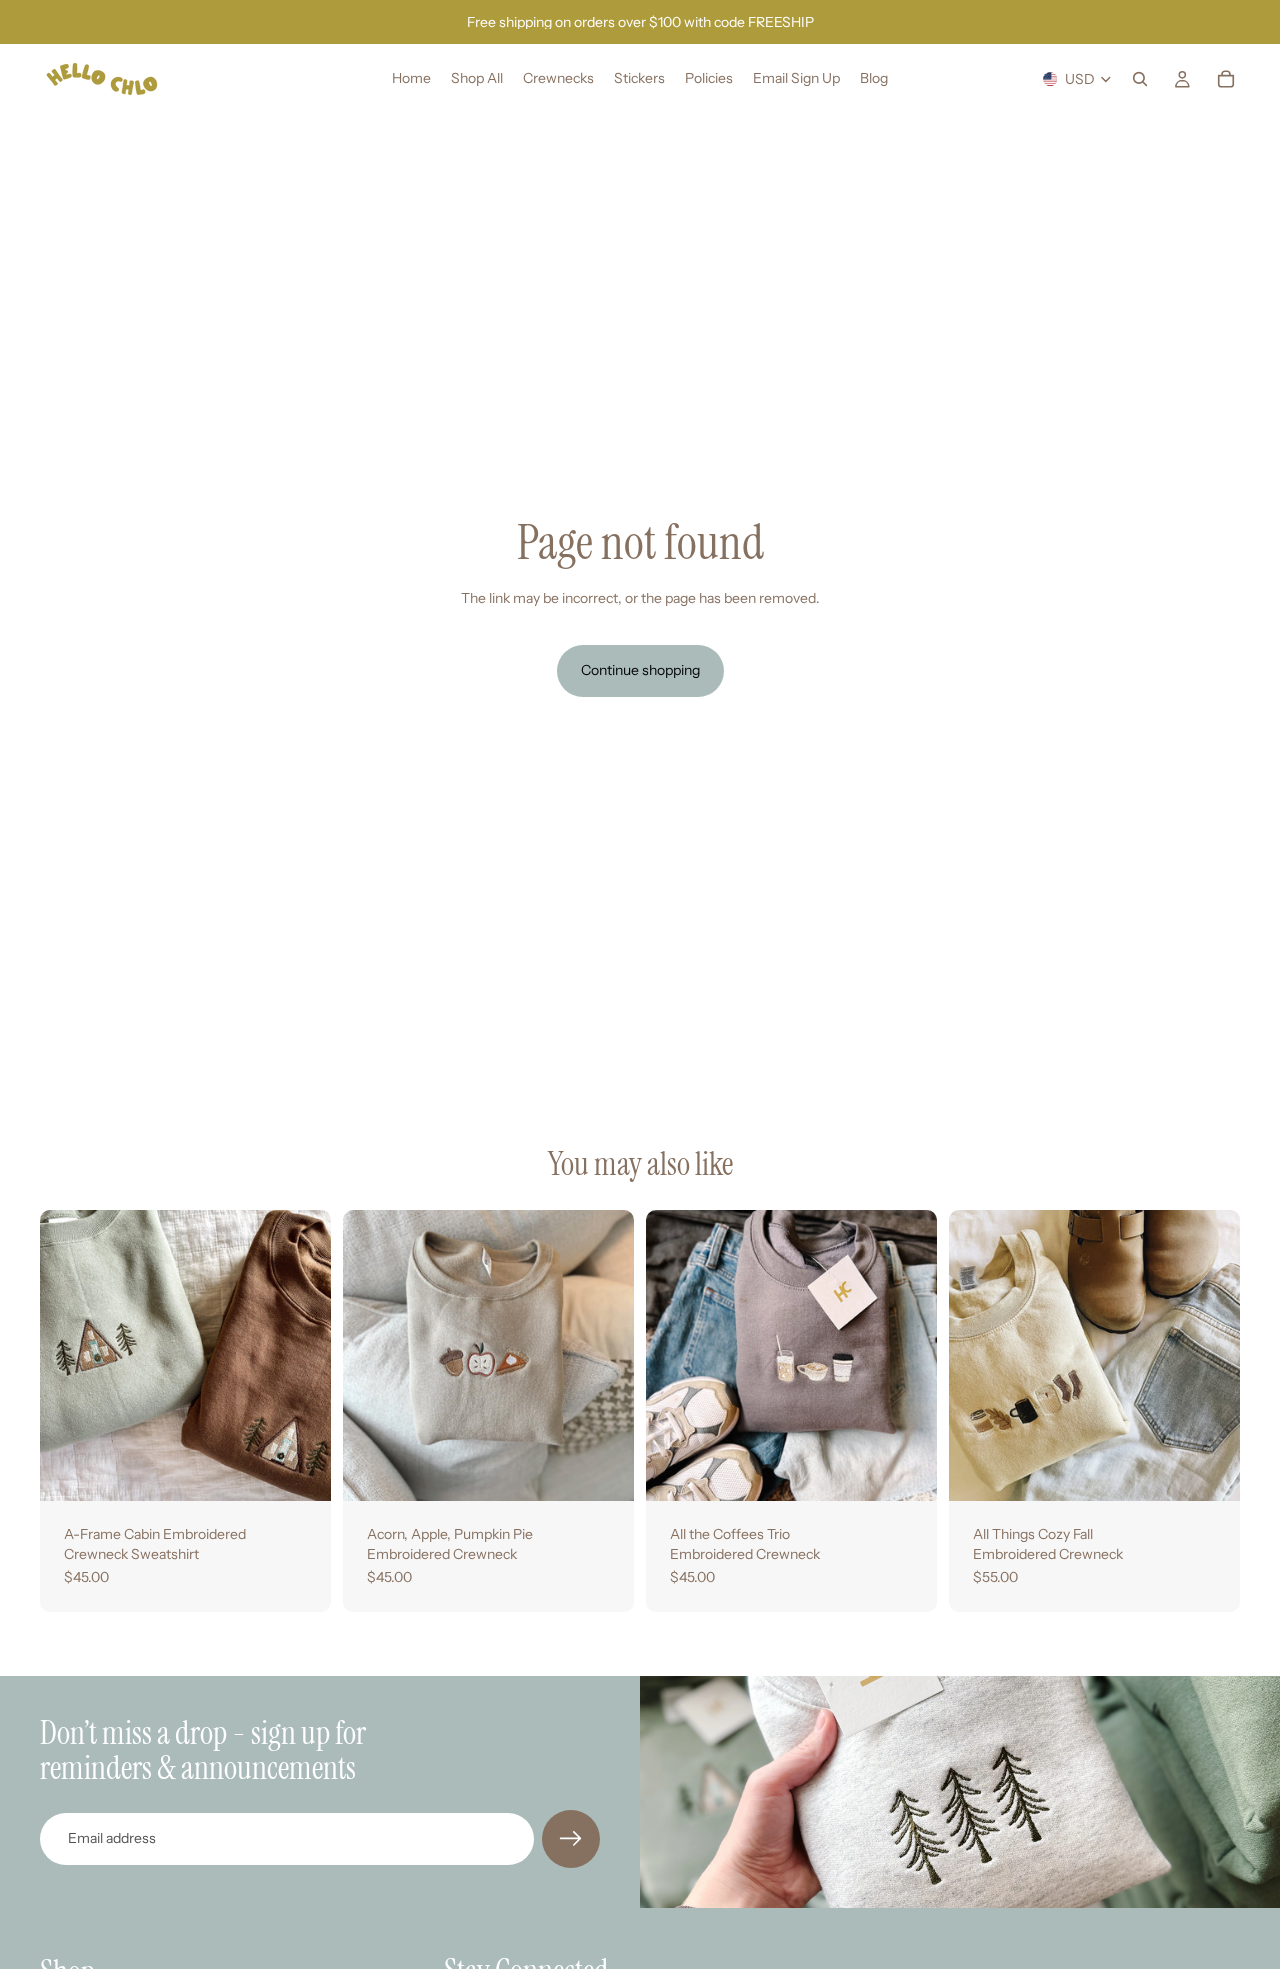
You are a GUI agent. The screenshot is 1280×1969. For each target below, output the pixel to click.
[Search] (1140, 79)
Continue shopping (640, 670)
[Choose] (300, 1470)
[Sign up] (571, 1839)
